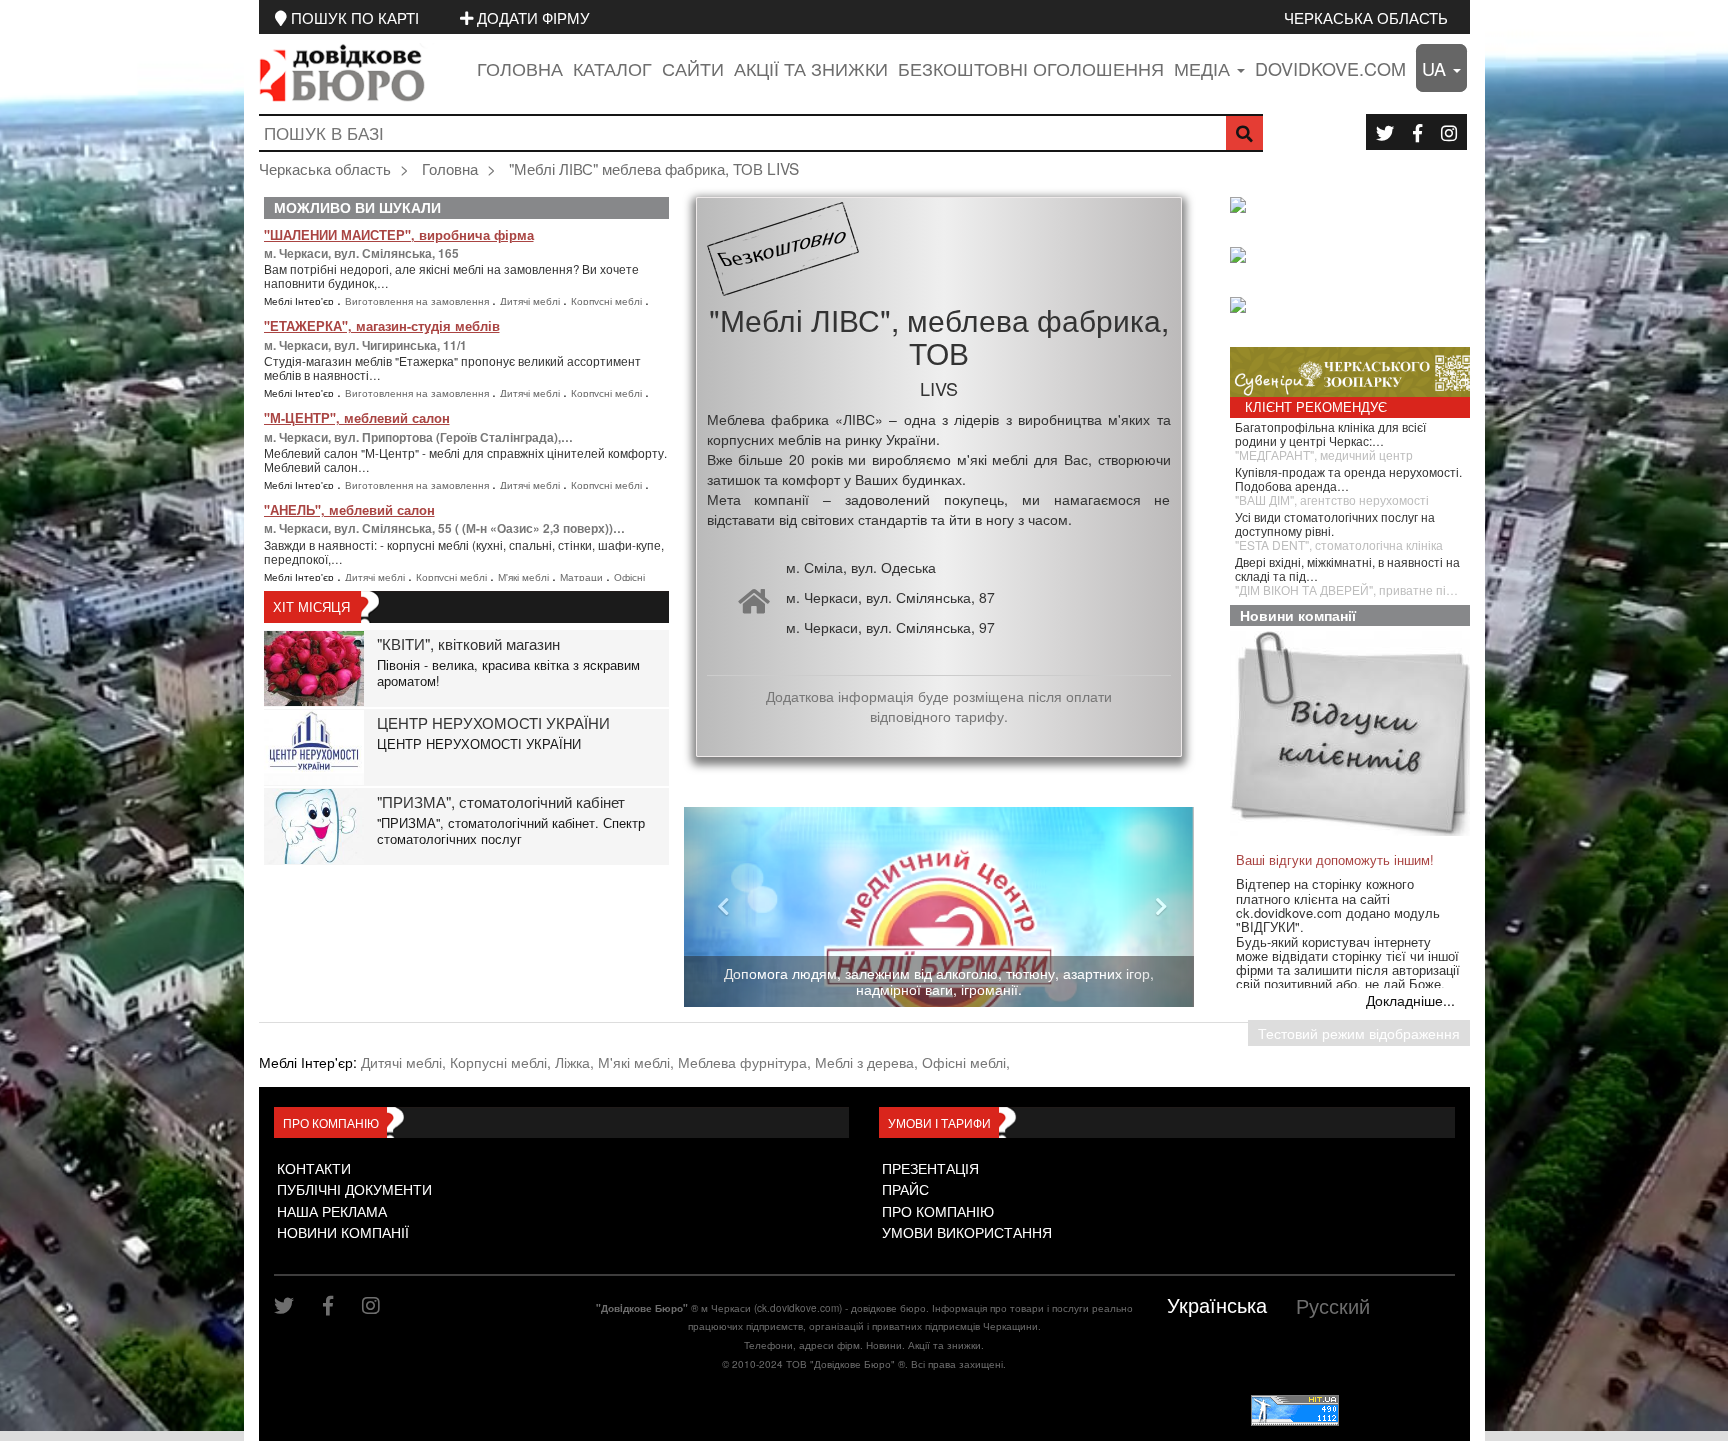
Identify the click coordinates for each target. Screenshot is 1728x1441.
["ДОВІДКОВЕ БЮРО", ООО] (1355, 257)
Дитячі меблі (531, 301)
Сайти (693, 68)
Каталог (612, 68)
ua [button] (1436, 68)
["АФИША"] (1355, 307)
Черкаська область (1366, 17)
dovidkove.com (1330, 68)
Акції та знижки (811, 68)
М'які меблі (525, 577)
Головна (520, 68)
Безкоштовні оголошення (1031, 68)
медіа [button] (1204, 68)
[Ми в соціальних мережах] (1385, 132)
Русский (1333, 1305)
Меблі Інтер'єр (300, 301)
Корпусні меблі (608, 301)
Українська (1217, 1304)
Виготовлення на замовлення (418, 301)
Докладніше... (1410, 1000)
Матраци (583, 577)
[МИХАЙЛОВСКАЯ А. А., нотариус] (1355, 207)
